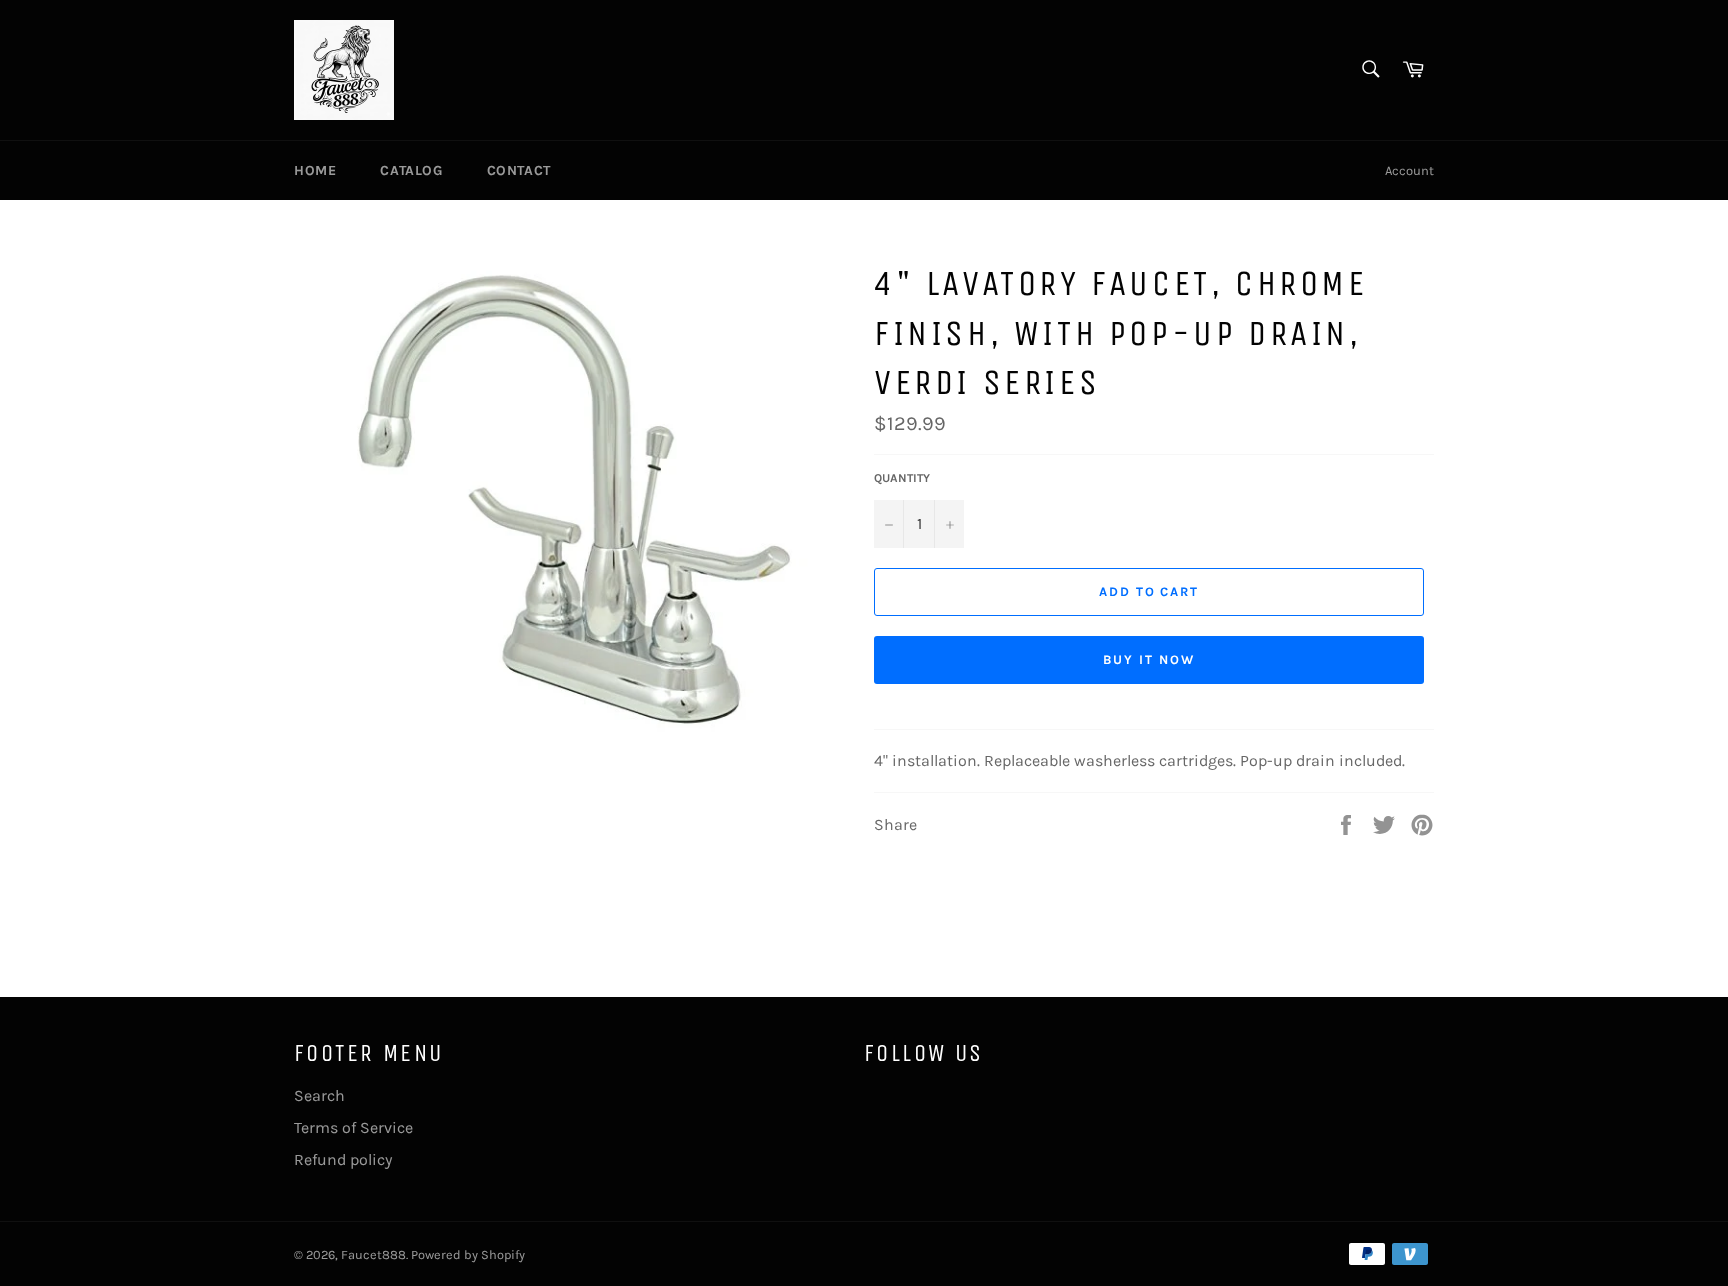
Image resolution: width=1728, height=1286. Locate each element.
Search (319, 1095)
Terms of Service (353, 1127)
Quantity (902, 478)
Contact (519, 170)
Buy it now (1149, 659)
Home (315, 170)
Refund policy (343, 1159)
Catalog (411, 170)
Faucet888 (373, 1254)
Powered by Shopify (468, 1254)
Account (1409, 170)
